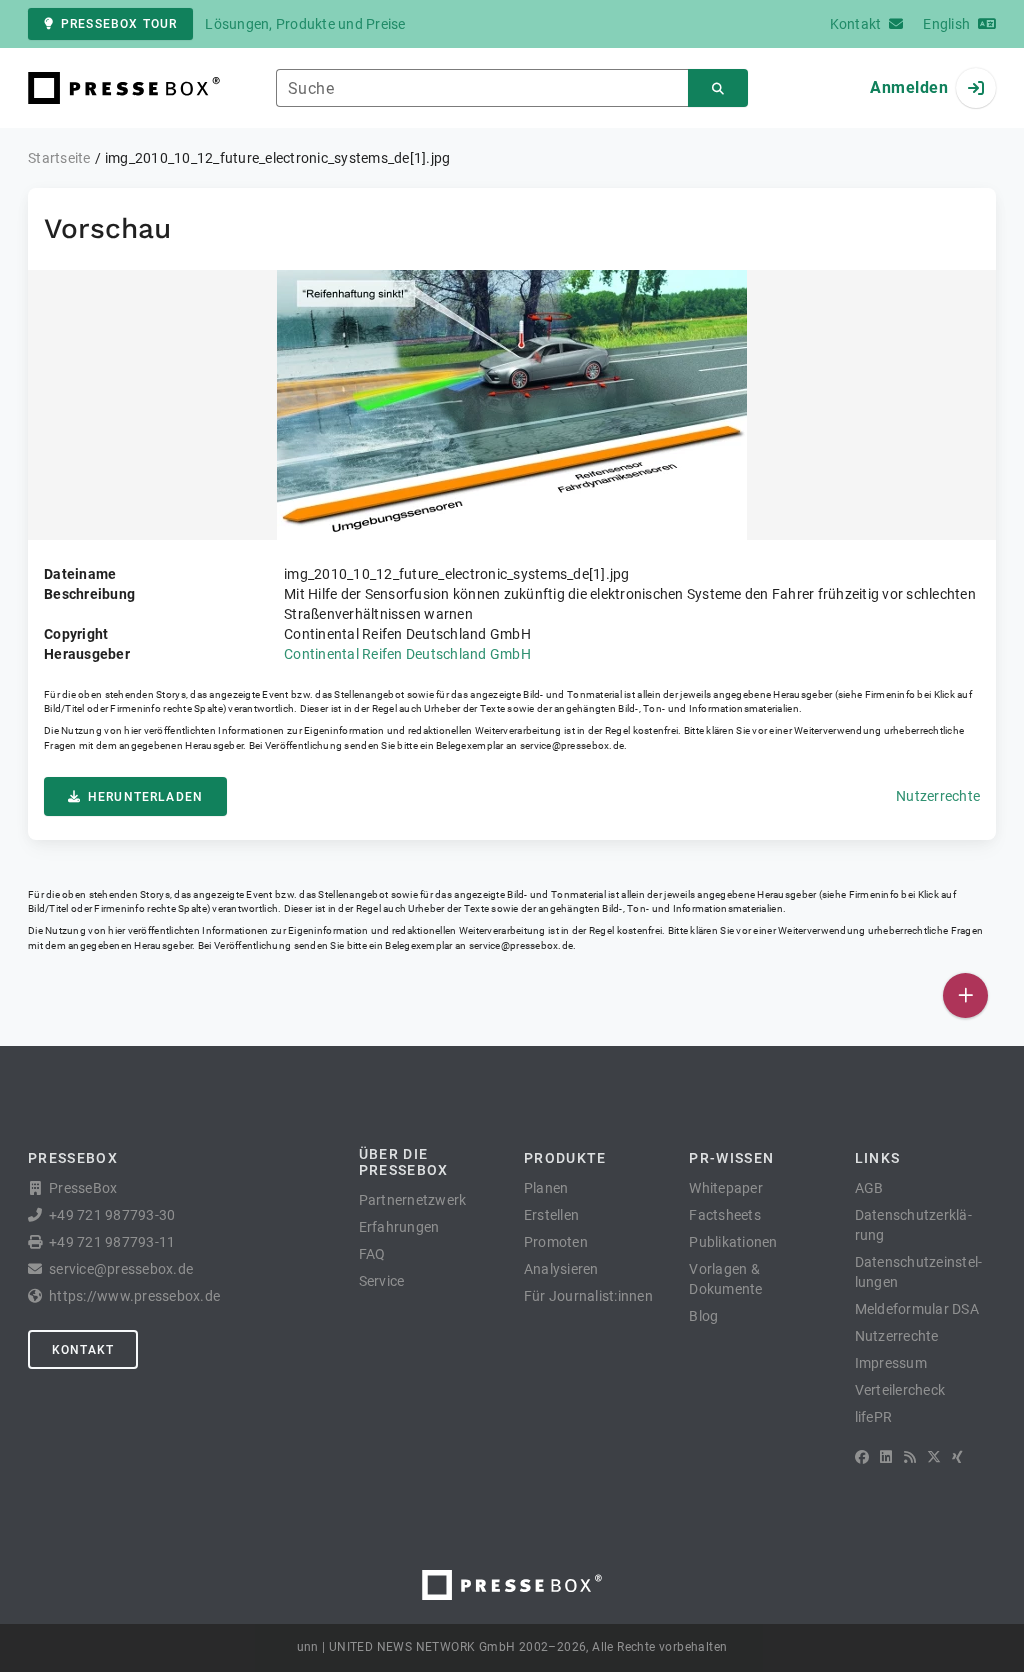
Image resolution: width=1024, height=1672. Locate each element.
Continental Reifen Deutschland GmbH (407, 654)
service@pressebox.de (572, 745)
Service (382, 1281)
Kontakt (83, 1350)
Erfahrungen (399, 1227)
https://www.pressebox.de (134, 1296)
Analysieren (561, 1269)
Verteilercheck (900, 1390)
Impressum (891, 1363)
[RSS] (910, 1457)
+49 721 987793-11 (112, 1242)
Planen (546, 1188)
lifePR (874, 1417)
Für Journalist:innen (588, 1296)
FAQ (372, 1254)
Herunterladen (145, 797)
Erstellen (551, 1215)
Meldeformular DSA (917, 1309)
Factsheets (725, 1215)
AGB (869, 1188)
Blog (703, 1316)
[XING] (957, 1457)
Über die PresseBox (404, 1162)
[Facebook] (862, 1457)
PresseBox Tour (119, 24)
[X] (934, 1457)
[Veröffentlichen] (965, 995)
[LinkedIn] (886, 1457)
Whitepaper (726, 1188)
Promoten (556, 1242)
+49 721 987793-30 (112, 1215)
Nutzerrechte (938, 796)
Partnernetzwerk (413, 1200)
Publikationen (733, 1242)
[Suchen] (718, 88)
